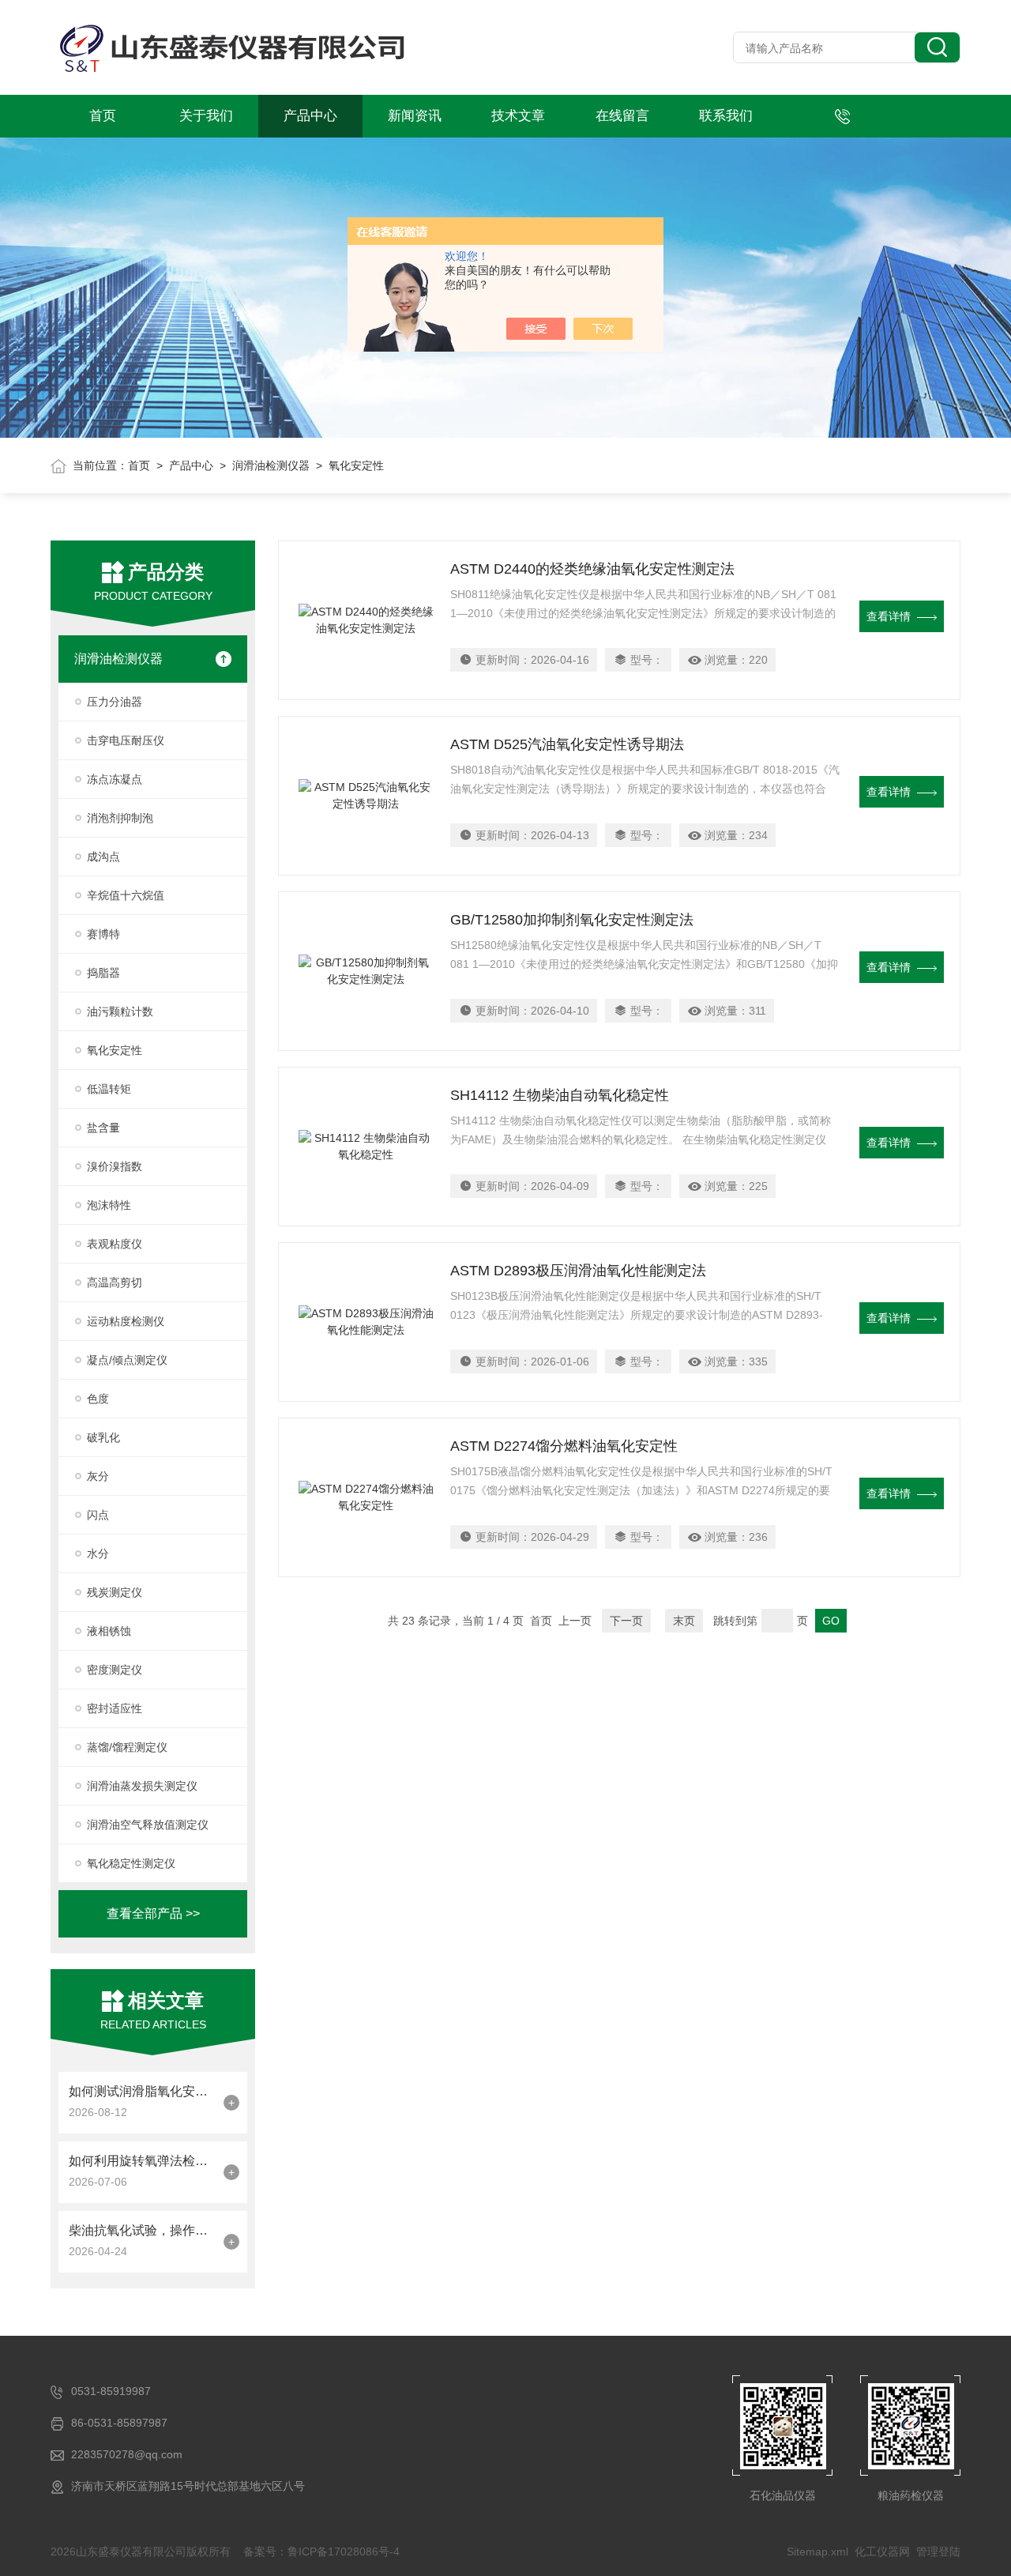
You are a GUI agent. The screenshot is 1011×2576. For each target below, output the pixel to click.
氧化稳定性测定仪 (131, 1863)
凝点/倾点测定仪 (127, 1360)
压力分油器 (115, 702)
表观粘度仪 (115, 1244)
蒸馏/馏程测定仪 (127, 1747)
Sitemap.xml (817, 2552)
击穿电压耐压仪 (126, 740)
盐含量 (103, 1128)
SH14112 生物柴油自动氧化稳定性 (560, 1095)
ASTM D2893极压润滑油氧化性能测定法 (578, 1271)
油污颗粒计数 (120, 1011)
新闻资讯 (415, 116)
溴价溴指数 (115, 1166)
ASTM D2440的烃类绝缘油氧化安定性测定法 (592, 569)
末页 (684, 1621)
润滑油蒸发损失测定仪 (142, 1786)
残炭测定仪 (115, 1592)
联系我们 (726, 116)
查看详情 (889, 616)
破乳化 (103, 1437)
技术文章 (518, 116)
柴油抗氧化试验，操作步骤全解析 (142, 2230)
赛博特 (103, 934)
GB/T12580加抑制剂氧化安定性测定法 (572, 920)
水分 (98, 1554)
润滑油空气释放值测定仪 (148, 1825)
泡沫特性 (109, 1205)
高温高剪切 (115, 1282)
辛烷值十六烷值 (126, 895)
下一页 (626, 1621)
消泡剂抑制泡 (120, 818)
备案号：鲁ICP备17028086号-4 (321, 2552)
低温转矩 (109, 1089)
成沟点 (103, 857)
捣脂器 (103, 973)
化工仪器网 (882, 2552)
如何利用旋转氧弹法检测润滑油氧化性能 (142, 2161)
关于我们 (206, 116)
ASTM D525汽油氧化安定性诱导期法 (567, 744)
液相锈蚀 (109, 1631)
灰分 (98, 1476)
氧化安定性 (115, 1050)
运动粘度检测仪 (126, 1321)
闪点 (98, 1515)
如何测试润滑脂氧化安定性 (142, 2091)
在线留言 (622, 116)
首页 (103, 116)
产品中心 (310, 116)
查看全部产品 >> (153, 1913)
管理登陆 (938, 2552)
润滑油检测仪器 (271, 465)
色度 (98, 1399)
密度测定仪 (115, 1670)
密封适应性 (115, 1708)
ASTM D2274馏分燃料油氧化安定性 (564, 1446)
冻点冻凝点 (115, 779)
